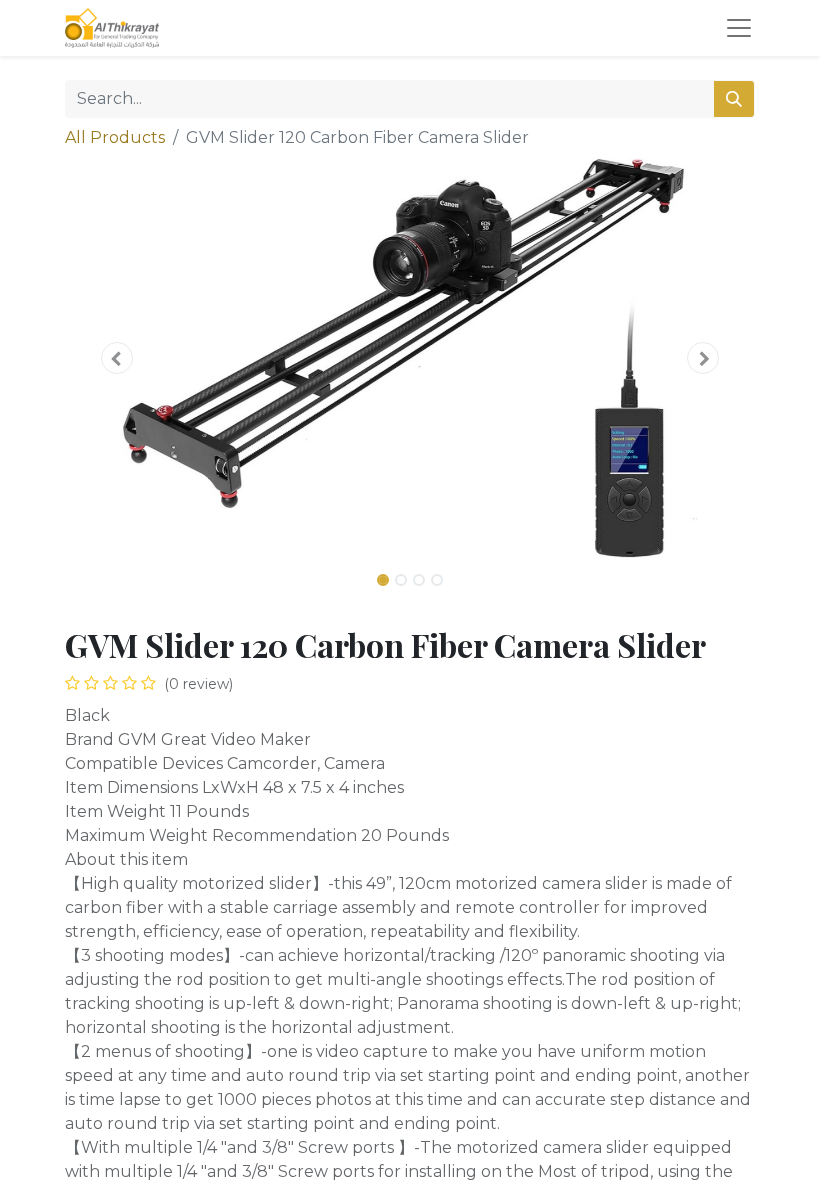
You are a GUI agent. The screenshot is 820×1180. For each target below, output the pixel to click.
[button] (117, 358)
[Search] (734, 99)
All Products (115, 137)
